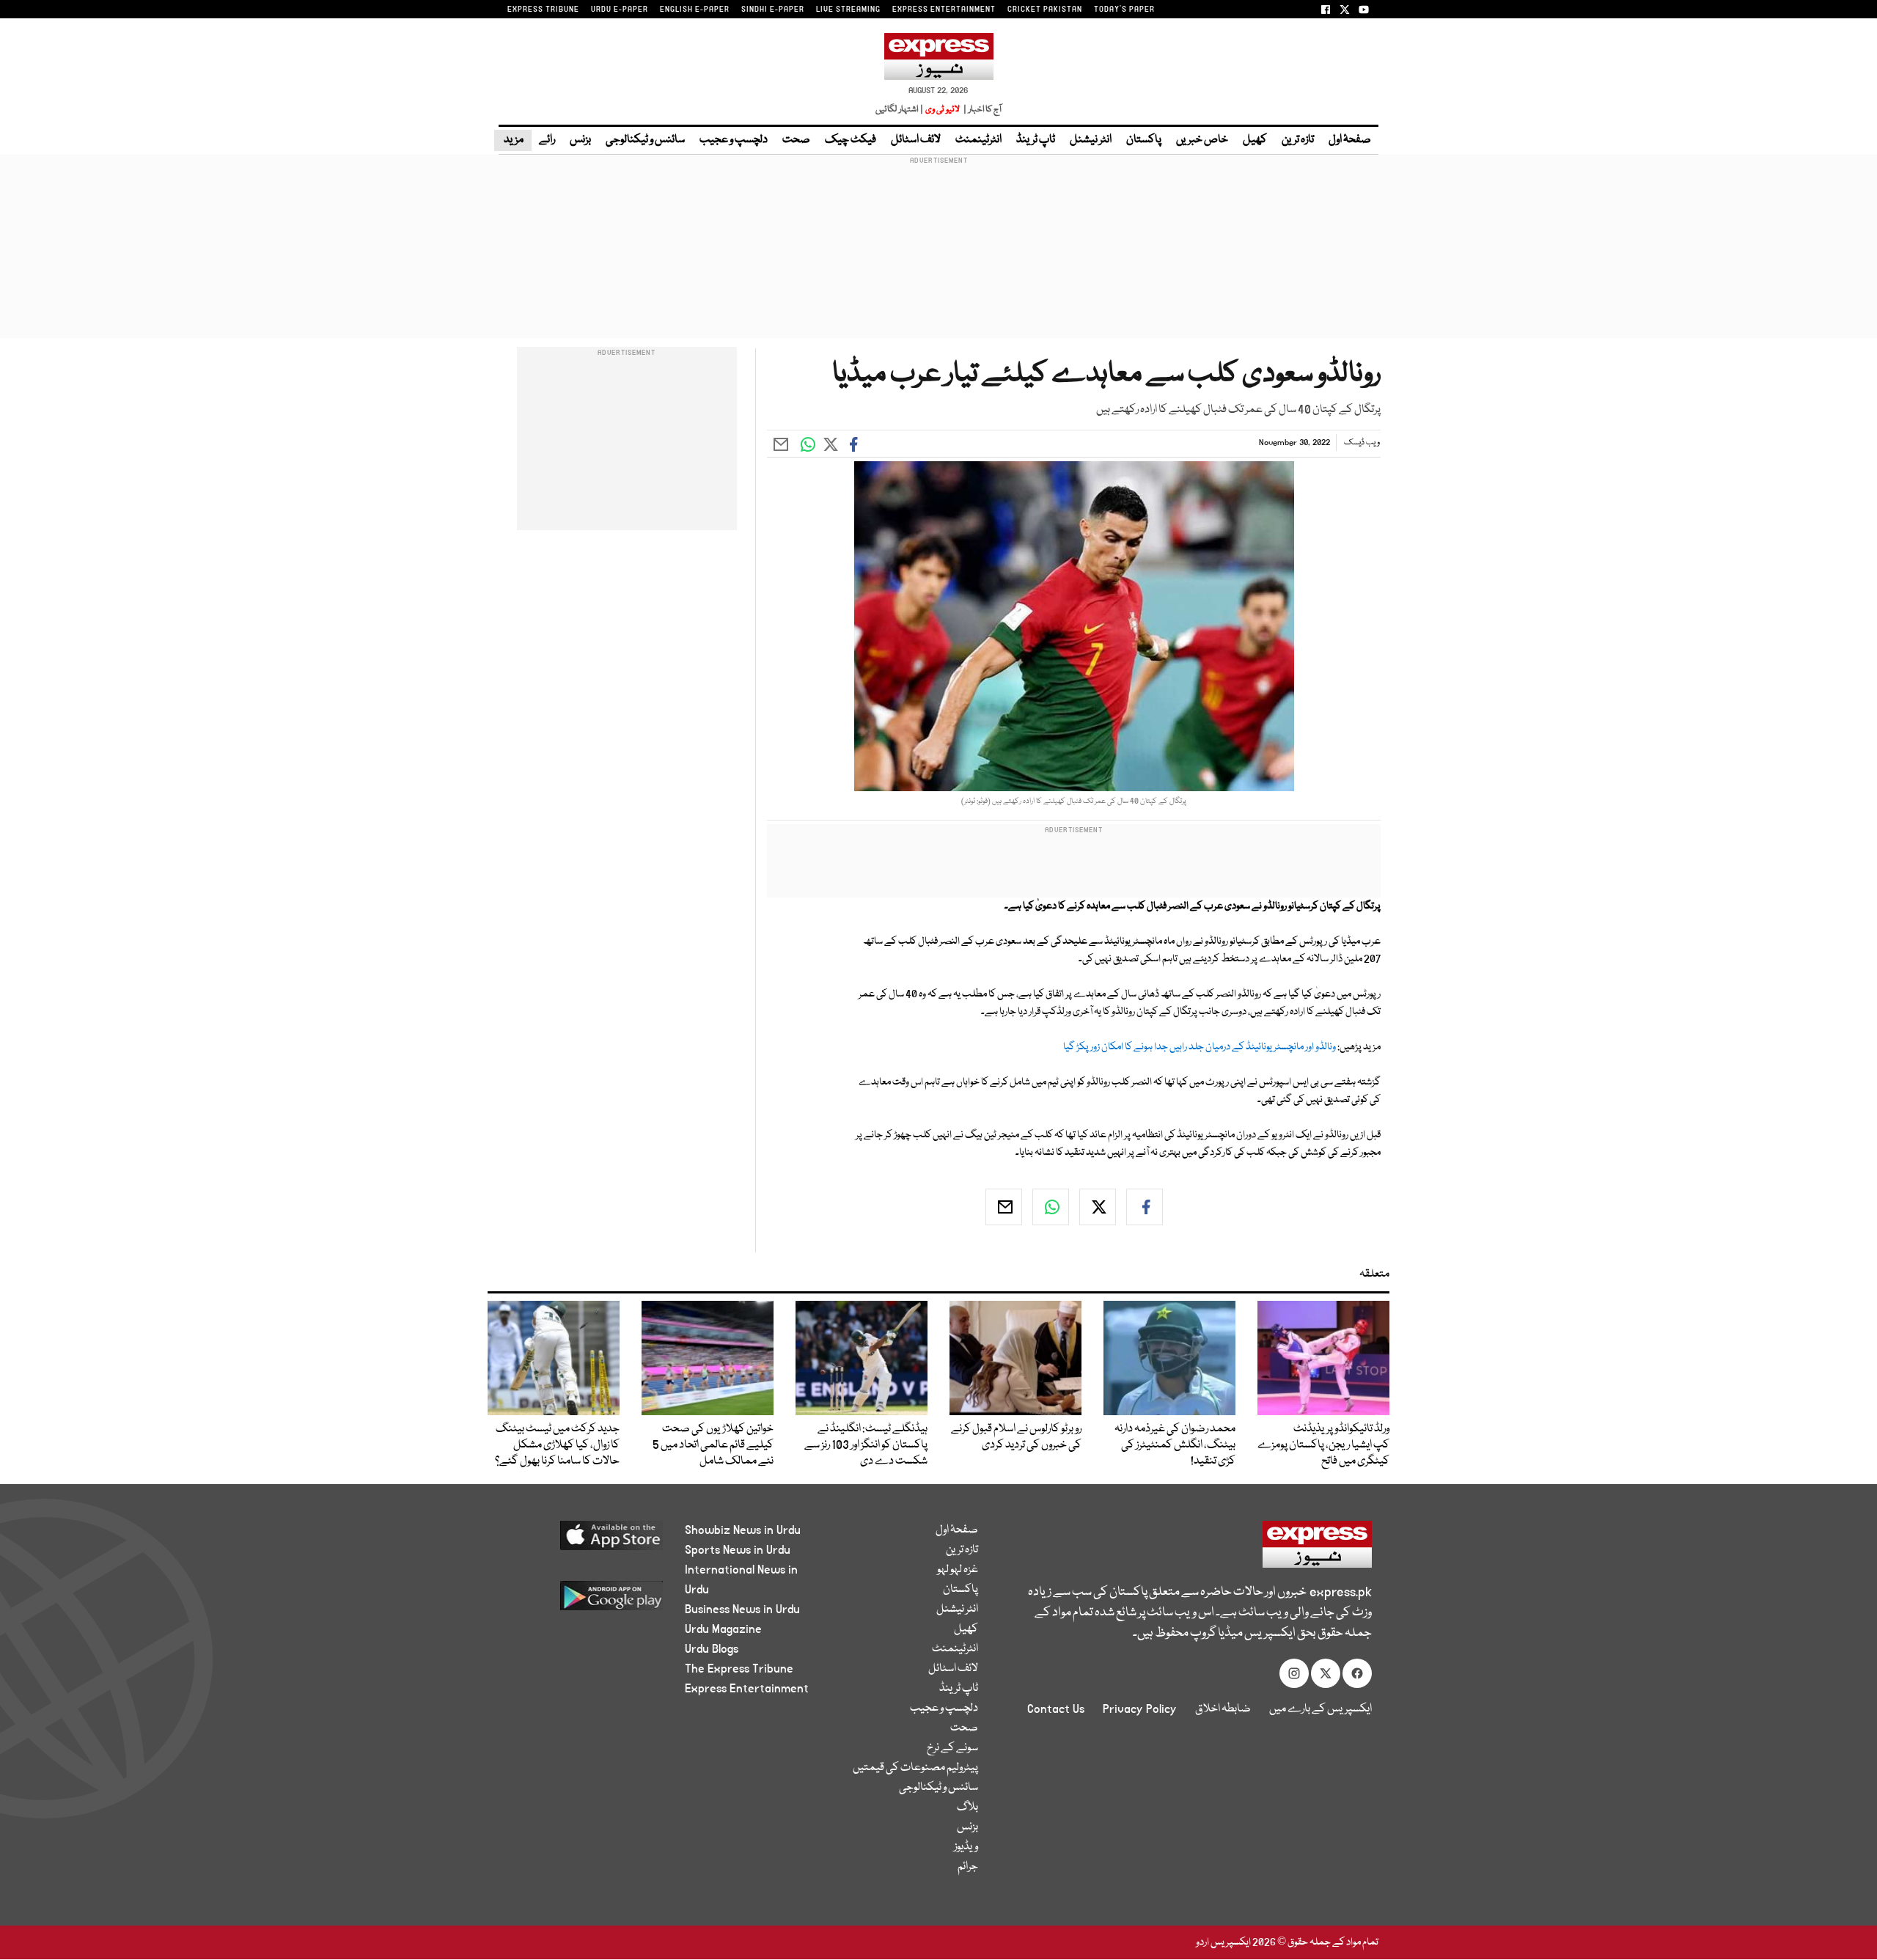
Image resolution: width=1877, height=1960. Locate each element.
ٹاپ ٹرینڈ (1036, 140)
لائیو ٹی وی (943, 110)
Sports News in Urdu (738, 1550)
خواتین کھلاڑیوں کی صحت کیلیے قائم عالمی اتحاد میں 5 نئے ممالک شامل (713, 1445)
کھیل (1255, 140)
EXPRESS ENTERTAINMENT (944, 10)
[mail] (1004, 1207)
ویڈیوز (966, 1847)
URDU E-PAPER (620, 10)
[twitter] (1098, 1207)
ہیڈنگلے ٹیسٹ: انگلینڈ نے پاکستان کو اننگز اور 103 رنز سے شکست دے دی (866, 1445)
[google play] (584, 1601)
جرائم (968, 1867)
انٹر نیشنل (1091, 140)
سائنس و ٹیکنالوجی (645, 140)
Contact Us (1056, 1709)
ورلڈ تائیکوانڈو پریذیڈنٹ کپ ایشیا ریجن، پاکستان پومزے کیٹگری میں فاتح (1323, 1445)
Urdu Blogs (712, 1649)
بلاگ (967, 1807)
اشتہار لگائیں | (900, 110)
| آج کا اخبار (981, 110)
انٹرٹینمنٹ (978, 140)
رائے (547, 140)
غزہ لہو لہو (958, 1570)
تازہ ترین (1298, 140)
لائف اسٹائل (916, 140)
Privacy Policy (1140, 1709)
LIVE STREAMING (848, 10)
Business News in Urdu (742, 1610)
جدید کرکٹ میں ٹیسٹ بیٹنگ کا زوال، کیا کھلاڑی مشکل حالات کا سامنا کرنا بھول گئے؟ (557, 1445)
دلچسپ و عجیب (734, 140)
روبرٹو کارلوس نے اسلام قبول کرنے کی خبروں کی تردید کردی (1016, 1437)
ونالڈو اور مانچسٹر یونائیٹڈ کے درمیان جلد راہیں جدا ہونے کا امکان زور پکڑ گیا (1200, 1047)
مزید (513, 140)
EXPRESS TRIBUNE (543, 10)
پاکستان (1144, 140)
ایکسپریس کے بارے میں (1320, 1709)
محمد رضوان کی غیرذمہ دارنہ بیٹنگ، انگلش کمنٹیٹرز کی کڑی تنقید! (1175, 1445)
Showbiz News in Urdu (743, 1530)
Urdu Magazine (723, 1629)
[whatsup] (1051, 1207)
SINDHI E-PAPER (773, 10)
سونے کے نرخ (952, 1748)
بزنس (580, 140)
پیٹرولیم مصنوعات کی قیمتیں (915, 1768)
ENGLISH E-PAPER (695, 10)
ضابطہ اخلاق (1223, 1709)
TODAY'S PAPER (1124, 10)
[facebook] (1145, 1207)
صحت (796, 140)
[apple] (584, 1541)
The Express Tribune (739, 1669)
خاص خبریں (1202, 140)
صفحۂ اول (1350, 140)
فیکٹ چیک (851, 140)
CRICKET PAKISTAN (1045, 10)
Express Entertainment (747, 1689)
